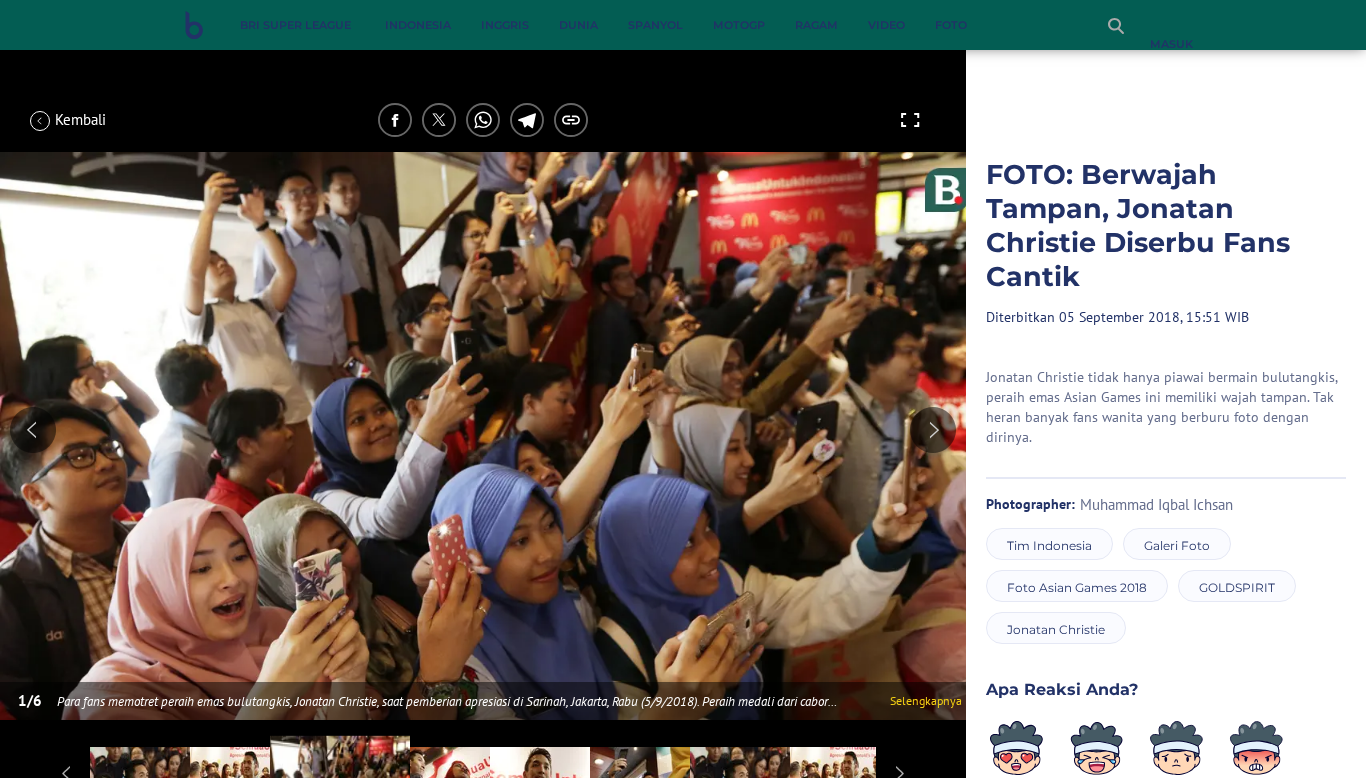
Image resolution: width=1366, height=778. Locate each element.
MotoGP (739, 25)
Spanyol (655, 25)
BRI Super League (295, 25)
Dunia (578, 25)
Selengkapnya (926, 700)
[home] (194, 29)
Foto (951, 25)
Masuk (1171, 44)
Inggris (505, 25)
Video (886, 25)
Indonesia (418, 25)
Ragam (816, 25)
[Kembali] (105, 120)
